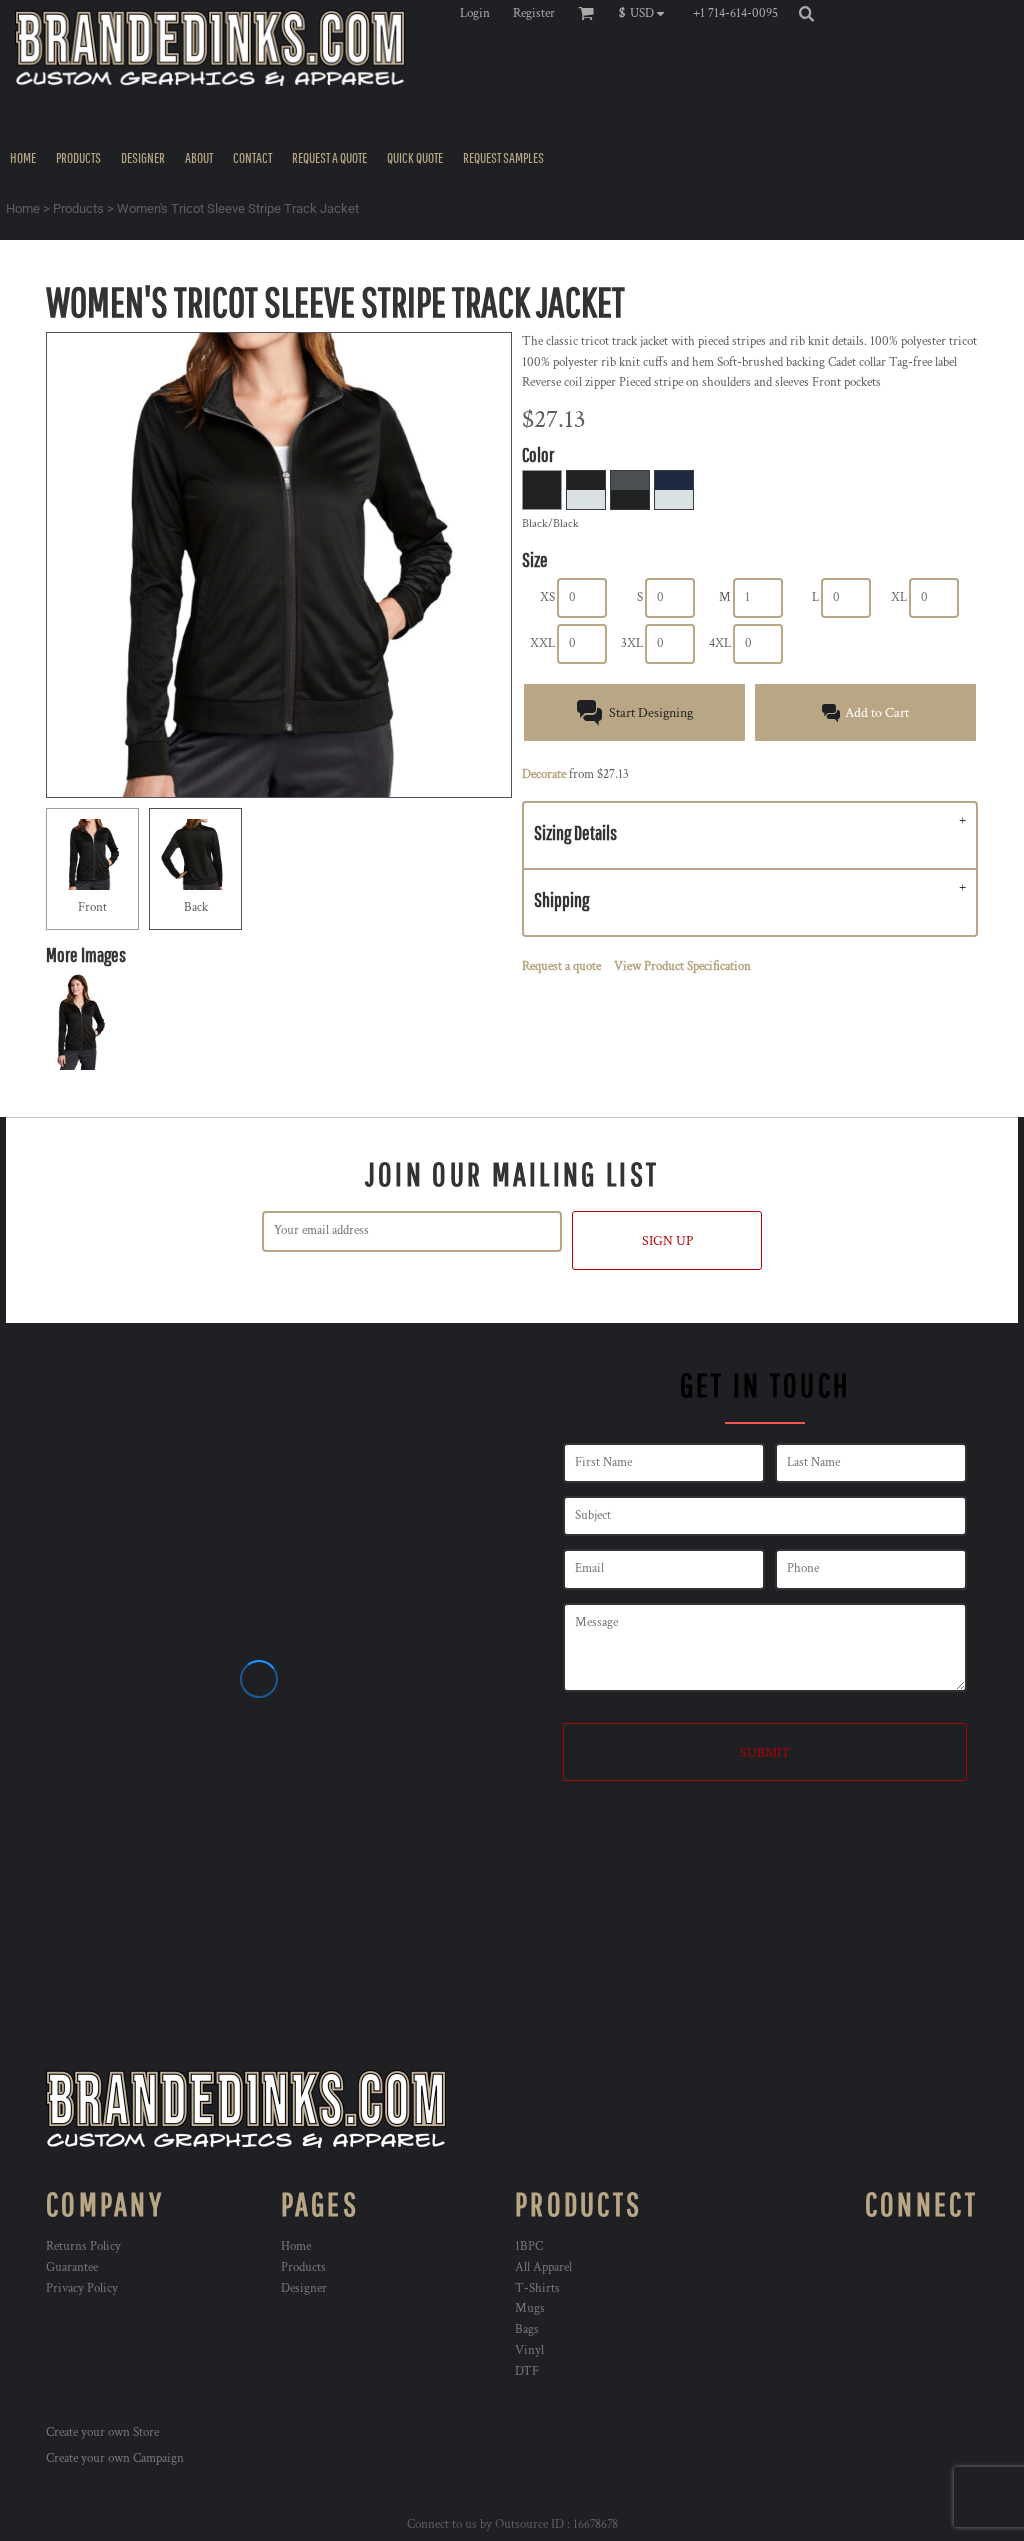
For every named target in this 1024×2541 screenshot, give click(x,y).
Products (78, 208)
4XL (720, 643)
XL (899, 597)
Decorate (544, 774)
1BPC (529, 2246)
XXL (542, 643)
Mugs (530, 2308)
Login (475, 13)
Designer (304, 2288)
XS (547, 597)
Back (196, 907)
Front (92, 907)
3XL (632, 643)
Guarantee (72, 2267)
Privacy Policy (82, 2288)
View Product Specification (682, 966)
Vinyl (529, 2350)
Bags (527, 2329)
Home (23, 208)
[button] (646, 13)
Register (534, 13)
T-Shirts (537, 2288)
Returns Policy (83, 2246)
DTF (527, 2371)
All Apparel (543, 2267)
